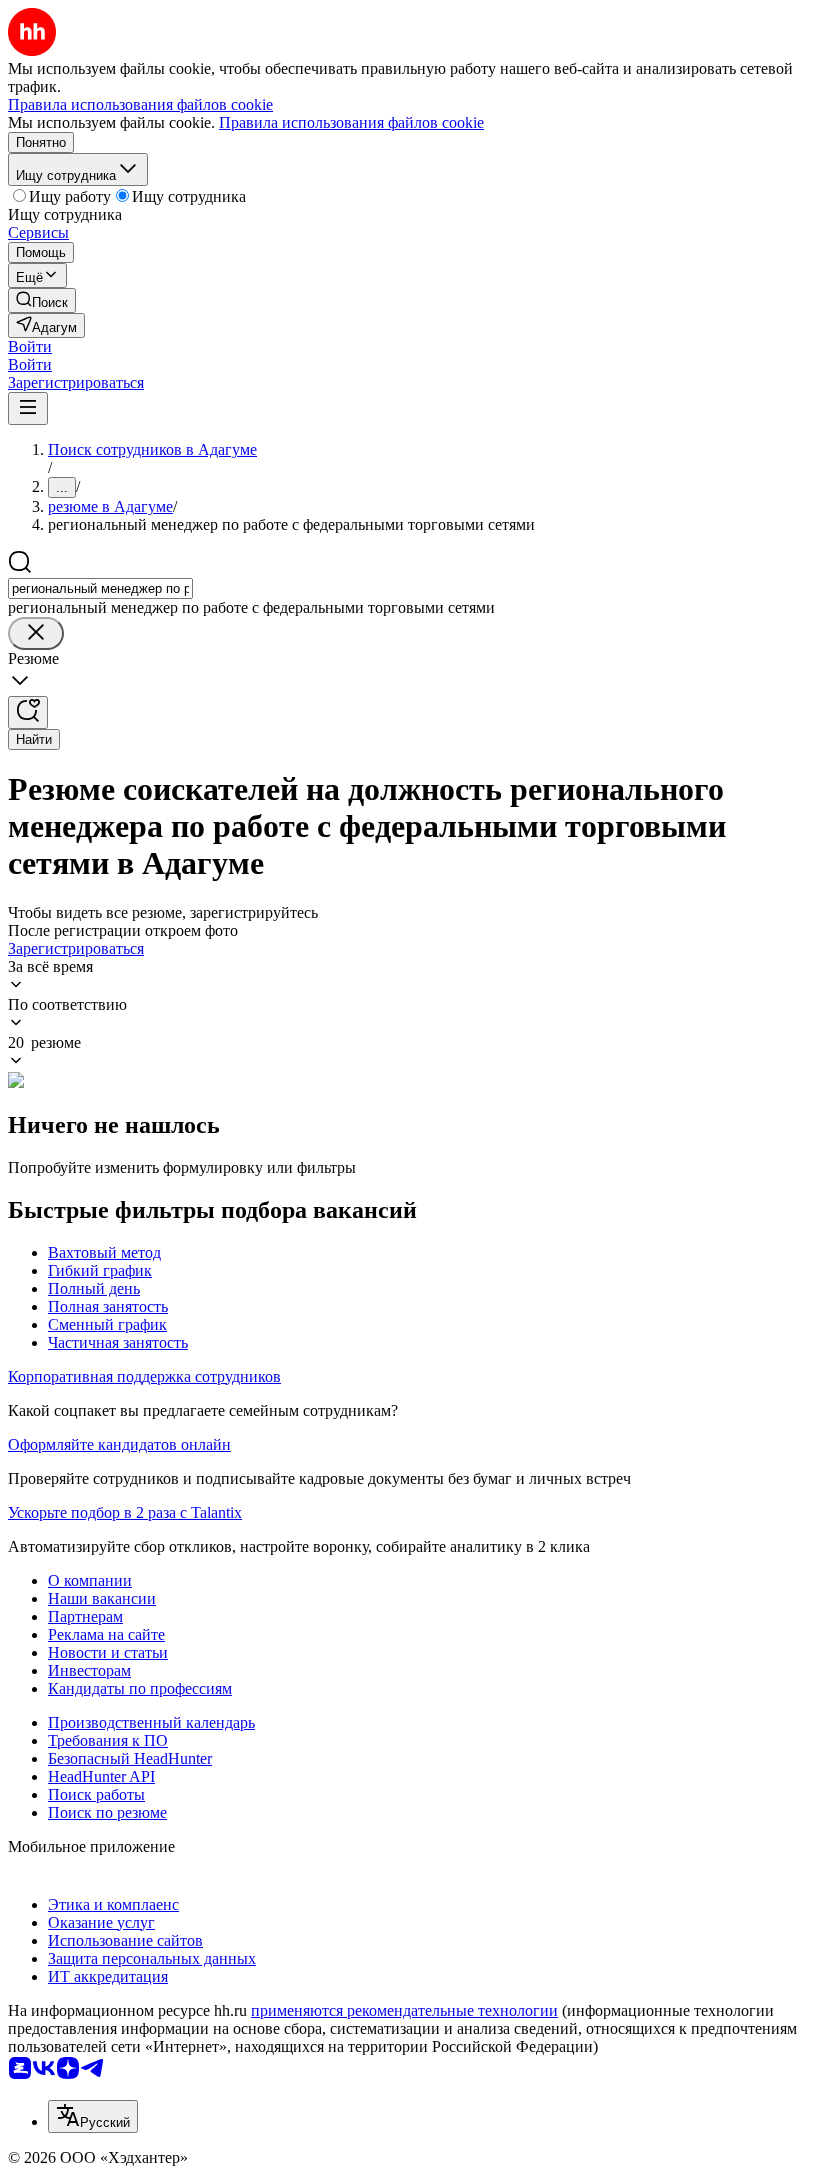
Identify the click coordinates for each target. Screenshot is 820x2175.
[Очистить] (36, 633)
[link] (42, 300)
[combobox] (100, 588)
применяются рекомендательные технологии (404, 2010)
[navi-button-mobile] (28, 408)
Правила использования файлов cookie (351, 122)
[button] (30, 346)
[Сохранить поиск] (28, 712)
